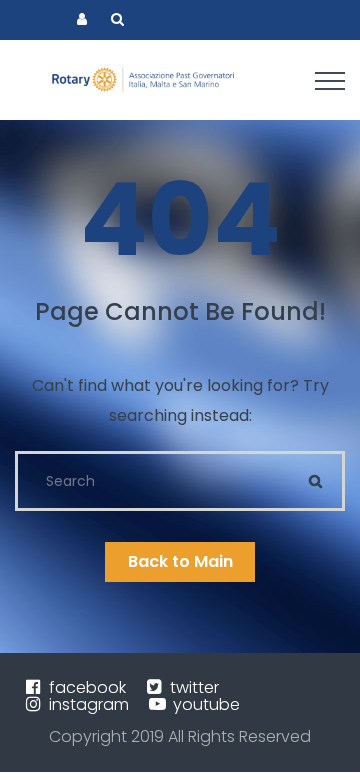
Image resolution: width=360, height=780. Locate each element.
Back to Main (180, 561)
